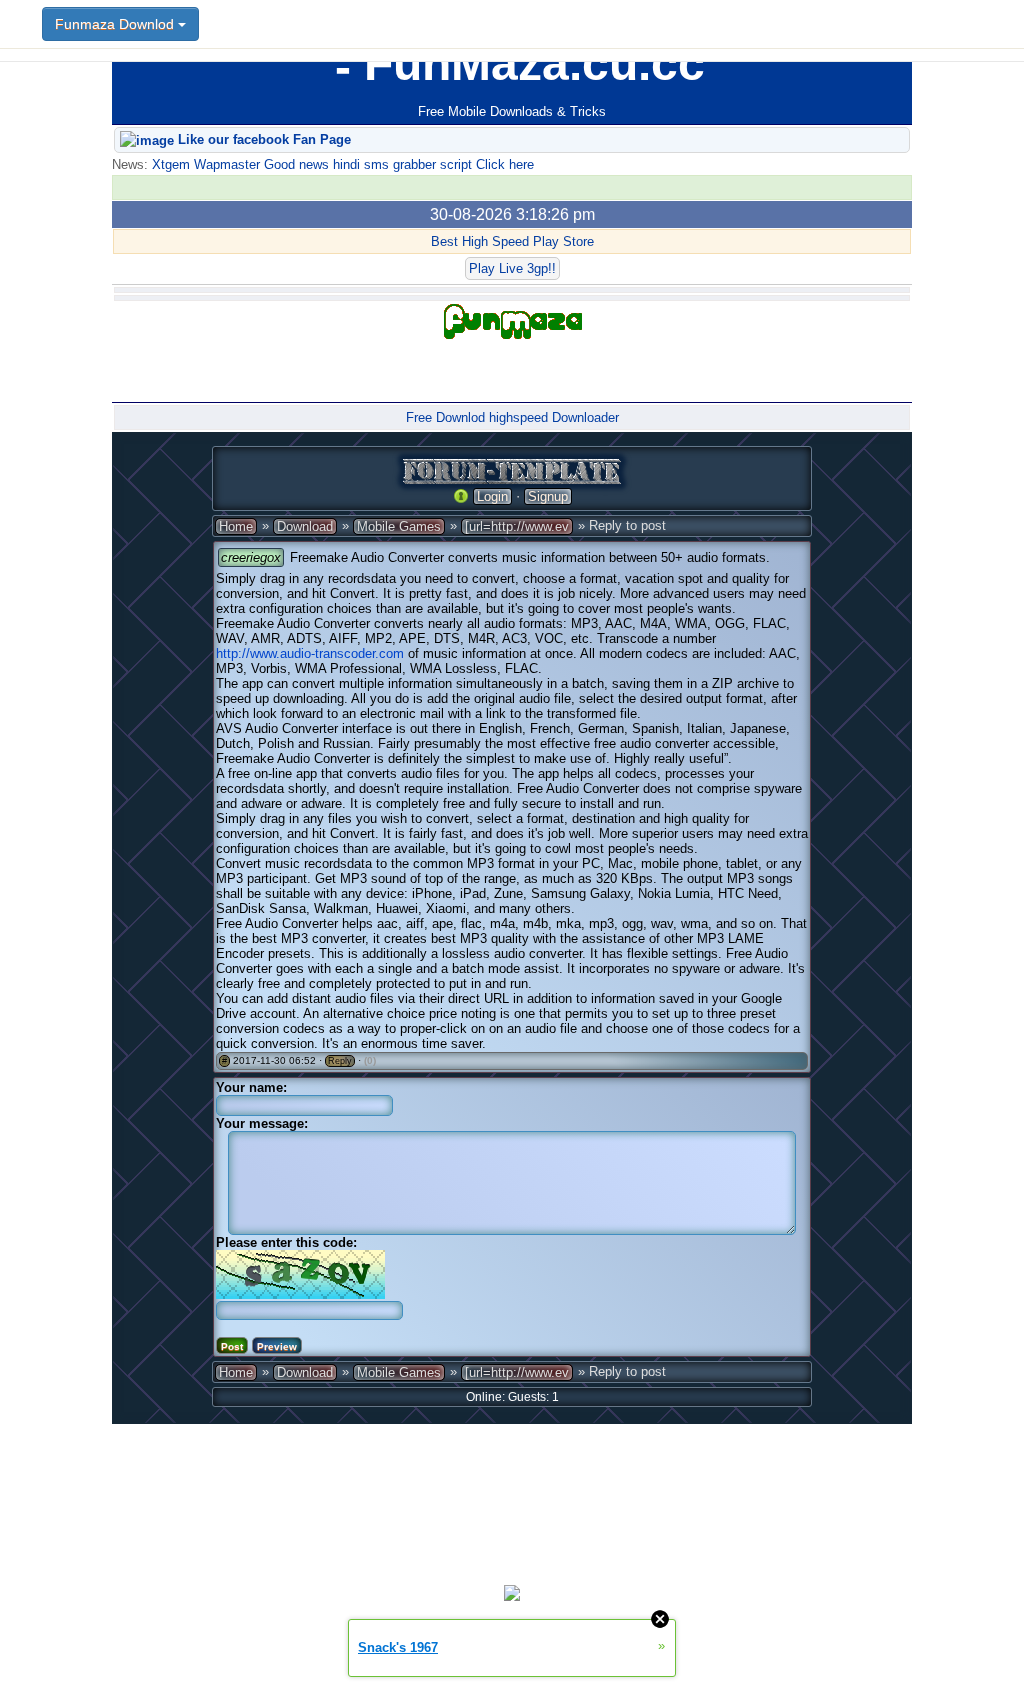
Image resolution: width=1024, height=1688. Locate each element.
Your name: (251, 1087)
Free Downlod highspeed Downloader (512, 417)
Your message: (262, 1123)
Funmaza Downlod (116, 24)
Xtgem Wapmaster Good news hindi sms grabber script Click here (341, 164)
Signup (548, 496)
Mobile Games (399, 526)
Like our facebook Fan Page (262, 139)
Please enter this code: (286, 1242)
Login (492, 496)
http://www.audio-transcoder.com (310, 653)
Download (305, 526)
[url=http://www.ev (517, 526)
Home (236, 526)
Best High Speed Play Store (512, 241)
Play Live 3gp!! (512, 268)
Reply (340, 1061)
